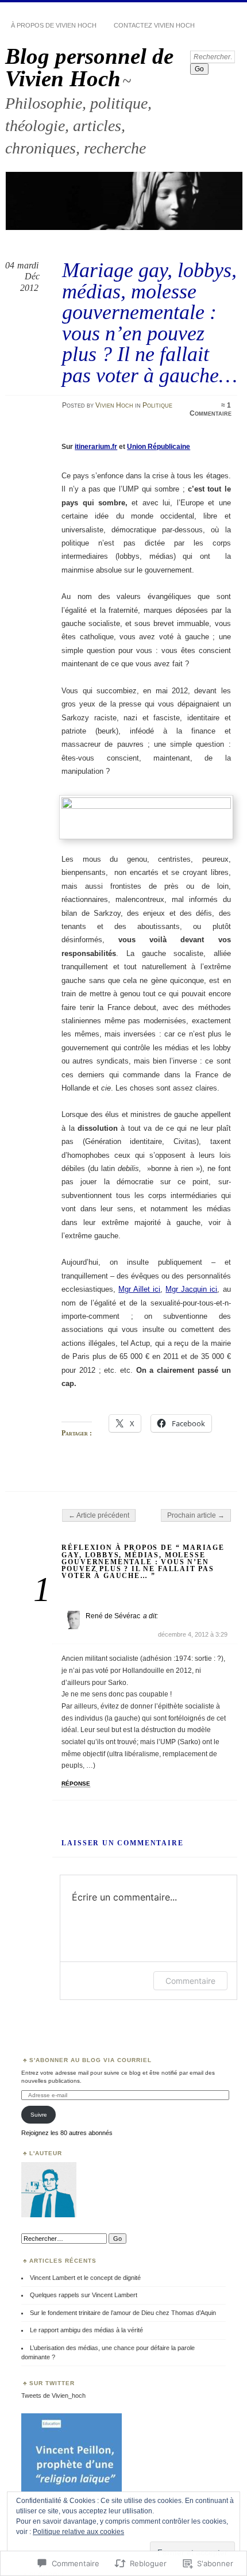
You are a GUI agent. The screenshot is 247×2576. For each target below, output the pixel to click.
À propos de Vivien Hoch (54, 25)
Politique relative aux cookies (78, 2532)
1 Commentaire (211, 409)
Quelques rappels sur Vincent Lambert (84, 2295)
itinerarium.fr (96, 447)
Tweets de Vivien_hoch (53, 2395)
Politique (157, 405)
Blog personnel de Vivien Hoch (89, 67)
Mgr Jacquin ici (191, 1289)
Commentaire (190, 1981)
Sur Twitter (52, 2383)
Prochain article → (196, 1515)
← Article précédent (99, 1515)
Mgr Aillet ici (139, 1289)
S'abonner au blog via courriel (90, 2060)
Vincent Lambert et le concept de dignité (85, 2278)
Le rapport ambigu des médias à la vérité (86, 2330)
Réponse (76, 1784)
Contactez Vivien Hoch (154, 25)
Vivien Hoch (114, 405)
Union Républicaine (159, 447)
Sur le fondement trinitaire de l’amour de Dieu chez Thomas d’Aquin (123, 2313)
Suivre (39, 2115)
